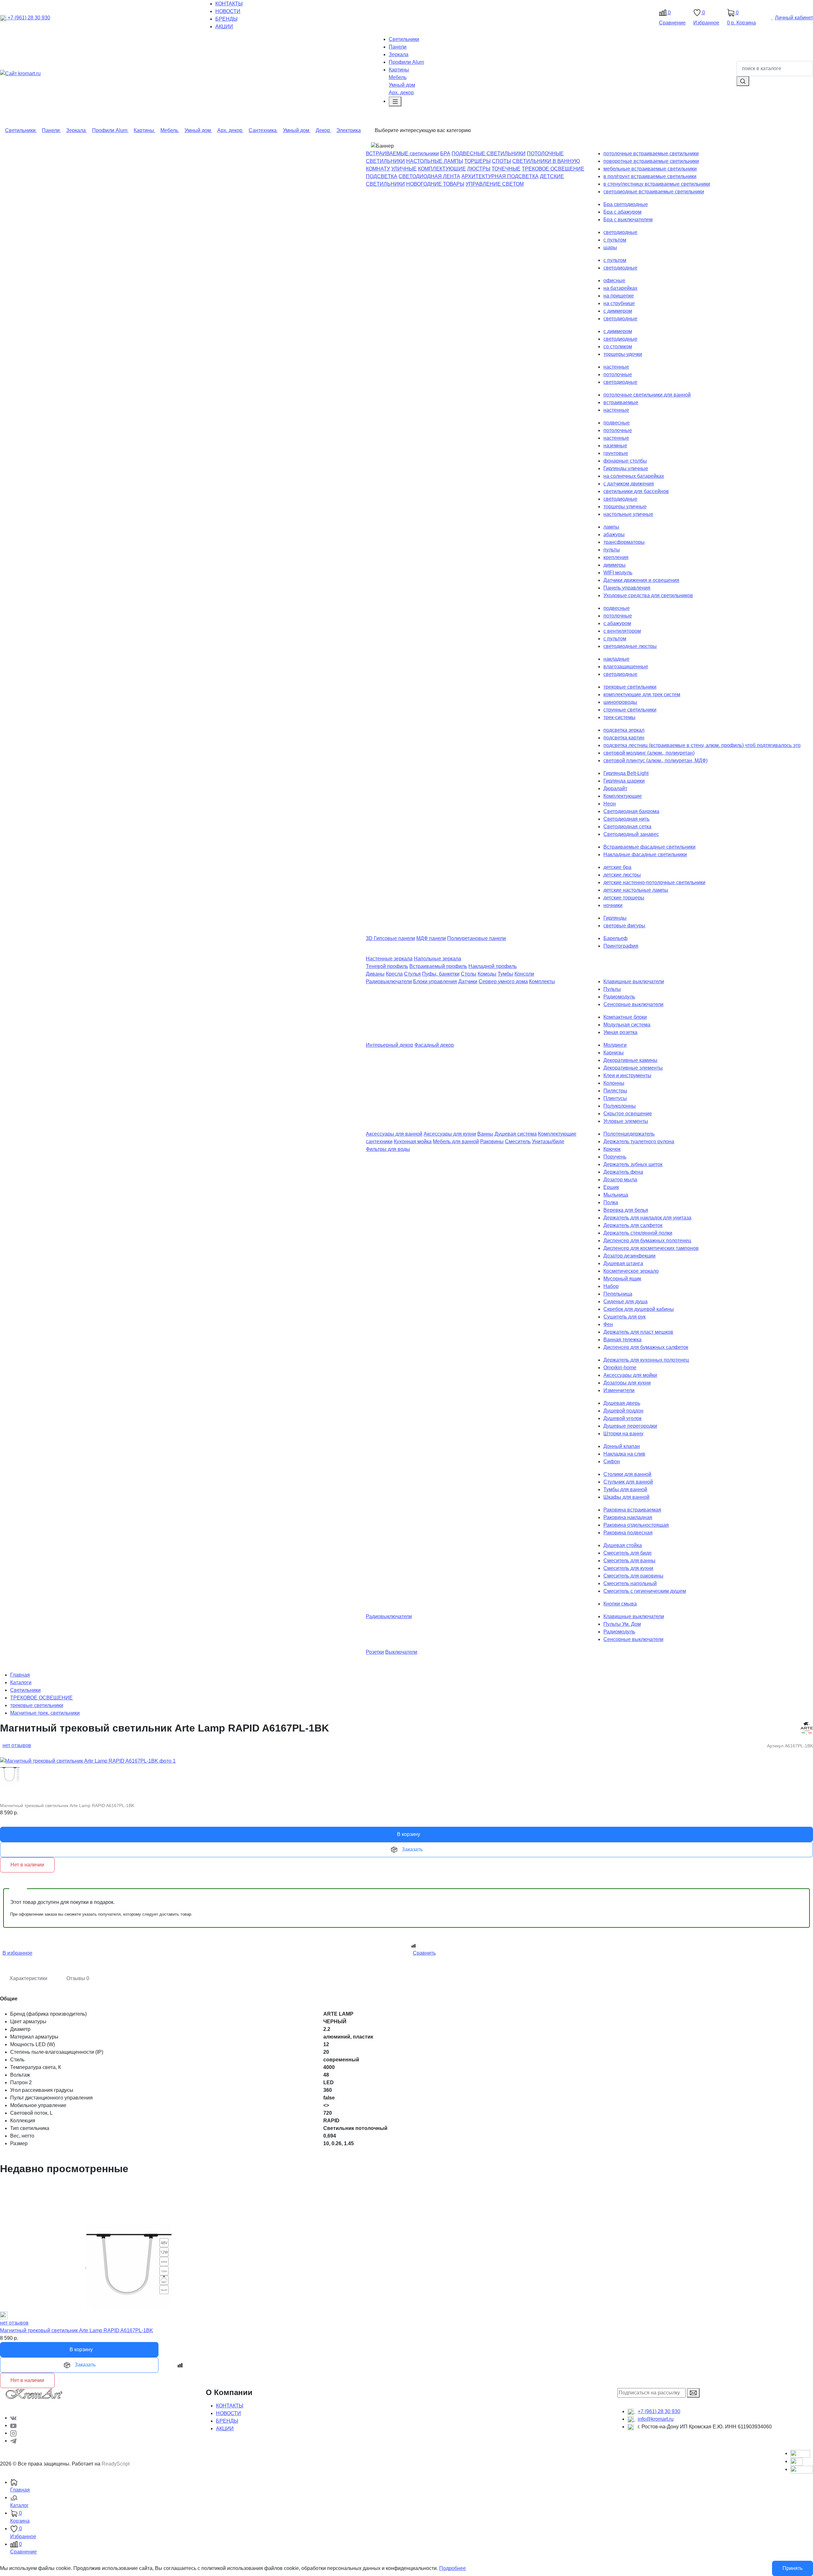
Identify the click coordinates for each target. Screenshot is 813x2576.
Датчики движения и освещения (641, 580)
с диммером (618, 311)
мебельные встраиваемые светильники (650, 169)
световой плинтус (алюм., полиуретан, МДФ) (655, 761)
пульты (612, 550)
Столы (469, 974)
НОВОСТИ (228, 2413)
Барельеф (615, 938)
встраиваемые (621, 402)
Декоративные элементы (633, 1068)
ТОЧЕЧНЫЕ (506, 169)
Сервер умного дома (503, 981)
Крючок (612, 1149)
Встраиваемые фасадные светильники (649, 847)
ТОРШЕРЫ (477, 161)
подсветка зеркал (624, 730)
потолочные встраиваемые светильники (651, 153)
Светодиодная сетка (627, 827)
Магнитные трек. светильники (45, 1713)
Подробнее (453, 2568)
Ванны (485, 1134)
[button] (412, 2502)
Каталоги (21, 1682)
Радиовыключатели (389, 981)
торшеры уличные (625, 507)
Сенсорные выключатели (633, 1004)
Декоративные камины (630, 1060)
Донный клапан (622, 1446)
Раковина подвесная (628, 1533)
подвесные (617, 423)
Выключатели (401, 1652)
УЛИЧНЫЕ (404, 169)
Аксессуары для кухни (450, 1134)
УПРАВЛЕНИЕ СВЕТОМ (495, 184)
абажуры (614, 534)
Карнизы (614, 1053)
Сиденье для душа (625, 1301)
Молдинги (615, 1045)
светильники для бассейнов (636, 491)
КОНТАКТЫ (230, 2406)
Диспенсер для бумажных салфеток (646, 1347)
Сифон (612, 1462)
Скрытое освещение (628, 1114)
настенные (616, 367)
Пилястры (615, 1091)
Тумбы (505, 974)
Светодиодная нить (626, 819)
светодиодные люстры (630, 646)
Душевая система (516, 1134)
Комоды (487, 974)
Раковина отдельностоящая (636, 1525)
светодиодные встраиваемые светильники (654, 192)
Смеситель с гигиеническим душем (645, 1591)
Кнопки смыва (620, 1604)
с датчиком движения (629, 484)
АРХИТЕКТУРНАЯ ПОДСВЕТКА (500, 176)
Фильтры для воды (388, 1149)
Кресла (394, 974)
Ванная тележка (622, 1340)
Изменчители (619, 1390)
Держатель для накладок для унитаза (647, 1218)
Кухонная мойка (413, 1141)
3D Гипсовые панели (390, 938)
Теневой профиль (387, 966)
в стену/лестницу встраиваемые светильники (657, 184)
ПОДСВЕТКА (382, 176)
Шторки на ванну (623, 1434)
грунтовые (616, 453)
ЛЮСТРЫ (479, 169)
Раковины (492, 1141)
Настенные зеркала (389, 959)
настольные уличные (628, 514)
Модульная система (627, 1025)
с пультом (615, 240)
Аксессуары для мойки (630, 1375)
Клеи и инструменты (627, 1075)
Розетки (375, 1652)
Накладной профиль (493, 966)
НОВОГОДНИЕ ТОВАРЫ (435, 184)
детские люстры (622, 875)
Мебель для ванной (456, 1141)
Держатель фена (623, 1172)
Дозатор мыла (620, 1180)
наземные (615, 446)
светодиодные (620, 232)
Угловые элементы (626, 1121)
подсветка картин (624, 738)
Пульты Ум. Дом (622, 1624)
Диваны (375, 974)
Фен (608, 1324)
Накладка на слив (624, 1454)
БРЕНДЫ (227, 2421)
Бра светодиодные (626, 204)
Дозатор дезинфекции (629, 1256)
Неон (610, 804)
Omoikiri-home (620, 1368)
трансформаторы (624, 542)
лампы (611, 527)
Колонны (614, 1083)
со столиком (618, 347)
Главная (20, 1675)
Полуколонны (620, 1106)
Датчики (468, 981)
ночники (613, 905)
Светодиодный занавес (631, 834)
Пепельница (618, 1294)
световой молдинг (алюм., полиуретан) (649, 753)
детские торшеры (624, 898)
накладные (616, 659)
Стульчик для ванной (628, 1482)
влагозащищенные (626, 667)
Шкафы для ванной (626, 1497)
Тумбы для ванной (625, 1489)
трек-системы (619, 717)
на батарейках (620, 288)
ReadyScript (116, 2464)
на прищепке (619, 296)
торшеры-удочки (623, 354)
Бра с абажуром (622, 212)
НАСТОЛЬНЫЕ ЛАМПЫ (435, 161)
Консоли (524, 974)
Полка (611, 1202)
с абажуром (617, 623)
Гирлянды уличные (626, 468)
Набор (611, 1286)
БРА (445, 153)
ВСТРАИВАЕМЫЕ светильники (402, 153)
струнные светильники (630, 710)
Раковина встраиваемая (632, 1510)
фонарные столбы (625, 461)
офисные (614, 280)
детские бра (617, 867)
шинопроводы (620, 702)
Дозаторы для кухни (627, 1383)
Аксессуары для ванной (394, 1134)
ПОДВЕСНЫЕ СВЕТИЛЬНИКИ (489, 153)
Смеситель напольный (630, 1583)
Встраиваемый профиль (438, 966)
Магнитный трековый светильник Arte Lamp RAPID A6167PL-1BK (77, 2330)
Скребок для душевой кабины (639, 1309)
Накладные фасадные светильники (645, 854)
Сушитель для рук (625, 1317)
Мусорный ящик (622, 1279)
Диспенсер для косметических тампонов (651, 1248)
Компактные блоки (625, 1017)
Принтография (621, 946)
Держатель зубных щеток (633, 1164)
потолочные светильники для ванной (647, 395)
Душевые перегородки (630, 1426)
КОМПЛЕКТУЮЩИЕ (442, 169)
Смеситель (518, 1141)
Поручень (615, 1157)
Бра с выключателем (628, 220)
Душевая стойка (623, 1545)
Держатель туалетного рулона (639, 1141)
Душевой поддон (623, 1411)
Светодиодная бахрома (631, 811)
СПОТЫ (501, 161)
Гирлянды (615, 918)
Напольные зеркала (437, 959)
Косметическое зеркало (631, 1271)
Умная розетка (620, 1032)
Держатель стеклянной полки (638, 1233)
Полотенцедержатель (629, 1134)
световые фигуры (624, 926)
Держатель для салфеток (633, 1225)
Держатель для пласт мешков (638, 1332)
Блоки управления (435, 981)
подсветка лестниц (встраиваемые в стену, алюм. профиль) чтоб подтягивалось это (702, 745)
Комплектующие (623, 796)
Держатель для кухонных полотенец (646, 1360)
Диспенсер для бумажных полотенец (647, 1241)
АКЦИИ (225, 2429)
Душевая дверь (622, 1403)
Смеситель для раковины (633, 1576)
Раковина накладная (628, 1517)
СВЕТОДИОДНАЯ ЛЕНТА (429, 176)
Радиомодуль (619, 997)
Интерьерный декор (390, 1045)
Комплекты (542, 981)
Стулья (412, 974)
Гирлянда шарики (624, 781)
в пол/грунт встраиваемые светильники (650, 176)
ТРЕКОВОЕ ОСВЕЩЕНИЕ (553, 169)
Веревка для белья (626, 1210)
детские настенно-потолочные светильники (654, 882)
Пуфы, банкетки (441, 974)
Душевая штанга (623, 1263)
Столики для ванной (627, 1474)
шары (610, 247)
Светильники (25, 1690)
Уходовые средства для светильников (648, 595)
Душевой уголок (622, 1418)
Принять (793, 2568)
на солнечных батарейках (634, 476)
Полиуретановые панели (477, 938)
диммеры (615, 565)
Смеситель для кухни (628, 1568)
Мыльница (616, 1195)
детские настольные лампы (636, 890)
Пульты (612, 989)
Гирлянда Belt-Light (626, 773)
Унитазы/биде (548, 1141)
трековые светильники (630, 687)
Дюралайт (615, 788)
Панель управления (627, 588)
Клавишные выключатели (634, 981)
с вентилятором (622, 631)
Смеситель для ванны (629, 1561)
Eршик (611, 1187)
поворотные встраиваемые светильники (651, 161)
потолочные (618, 374)
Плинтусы (615, 1098)
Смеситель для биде (628, 1553)
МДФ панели (431, 938)
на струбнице (619, 303)
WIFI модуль (618, 573)
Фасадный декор (434, 1045)
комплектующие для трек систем (642, 694)
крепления (616, 557)
